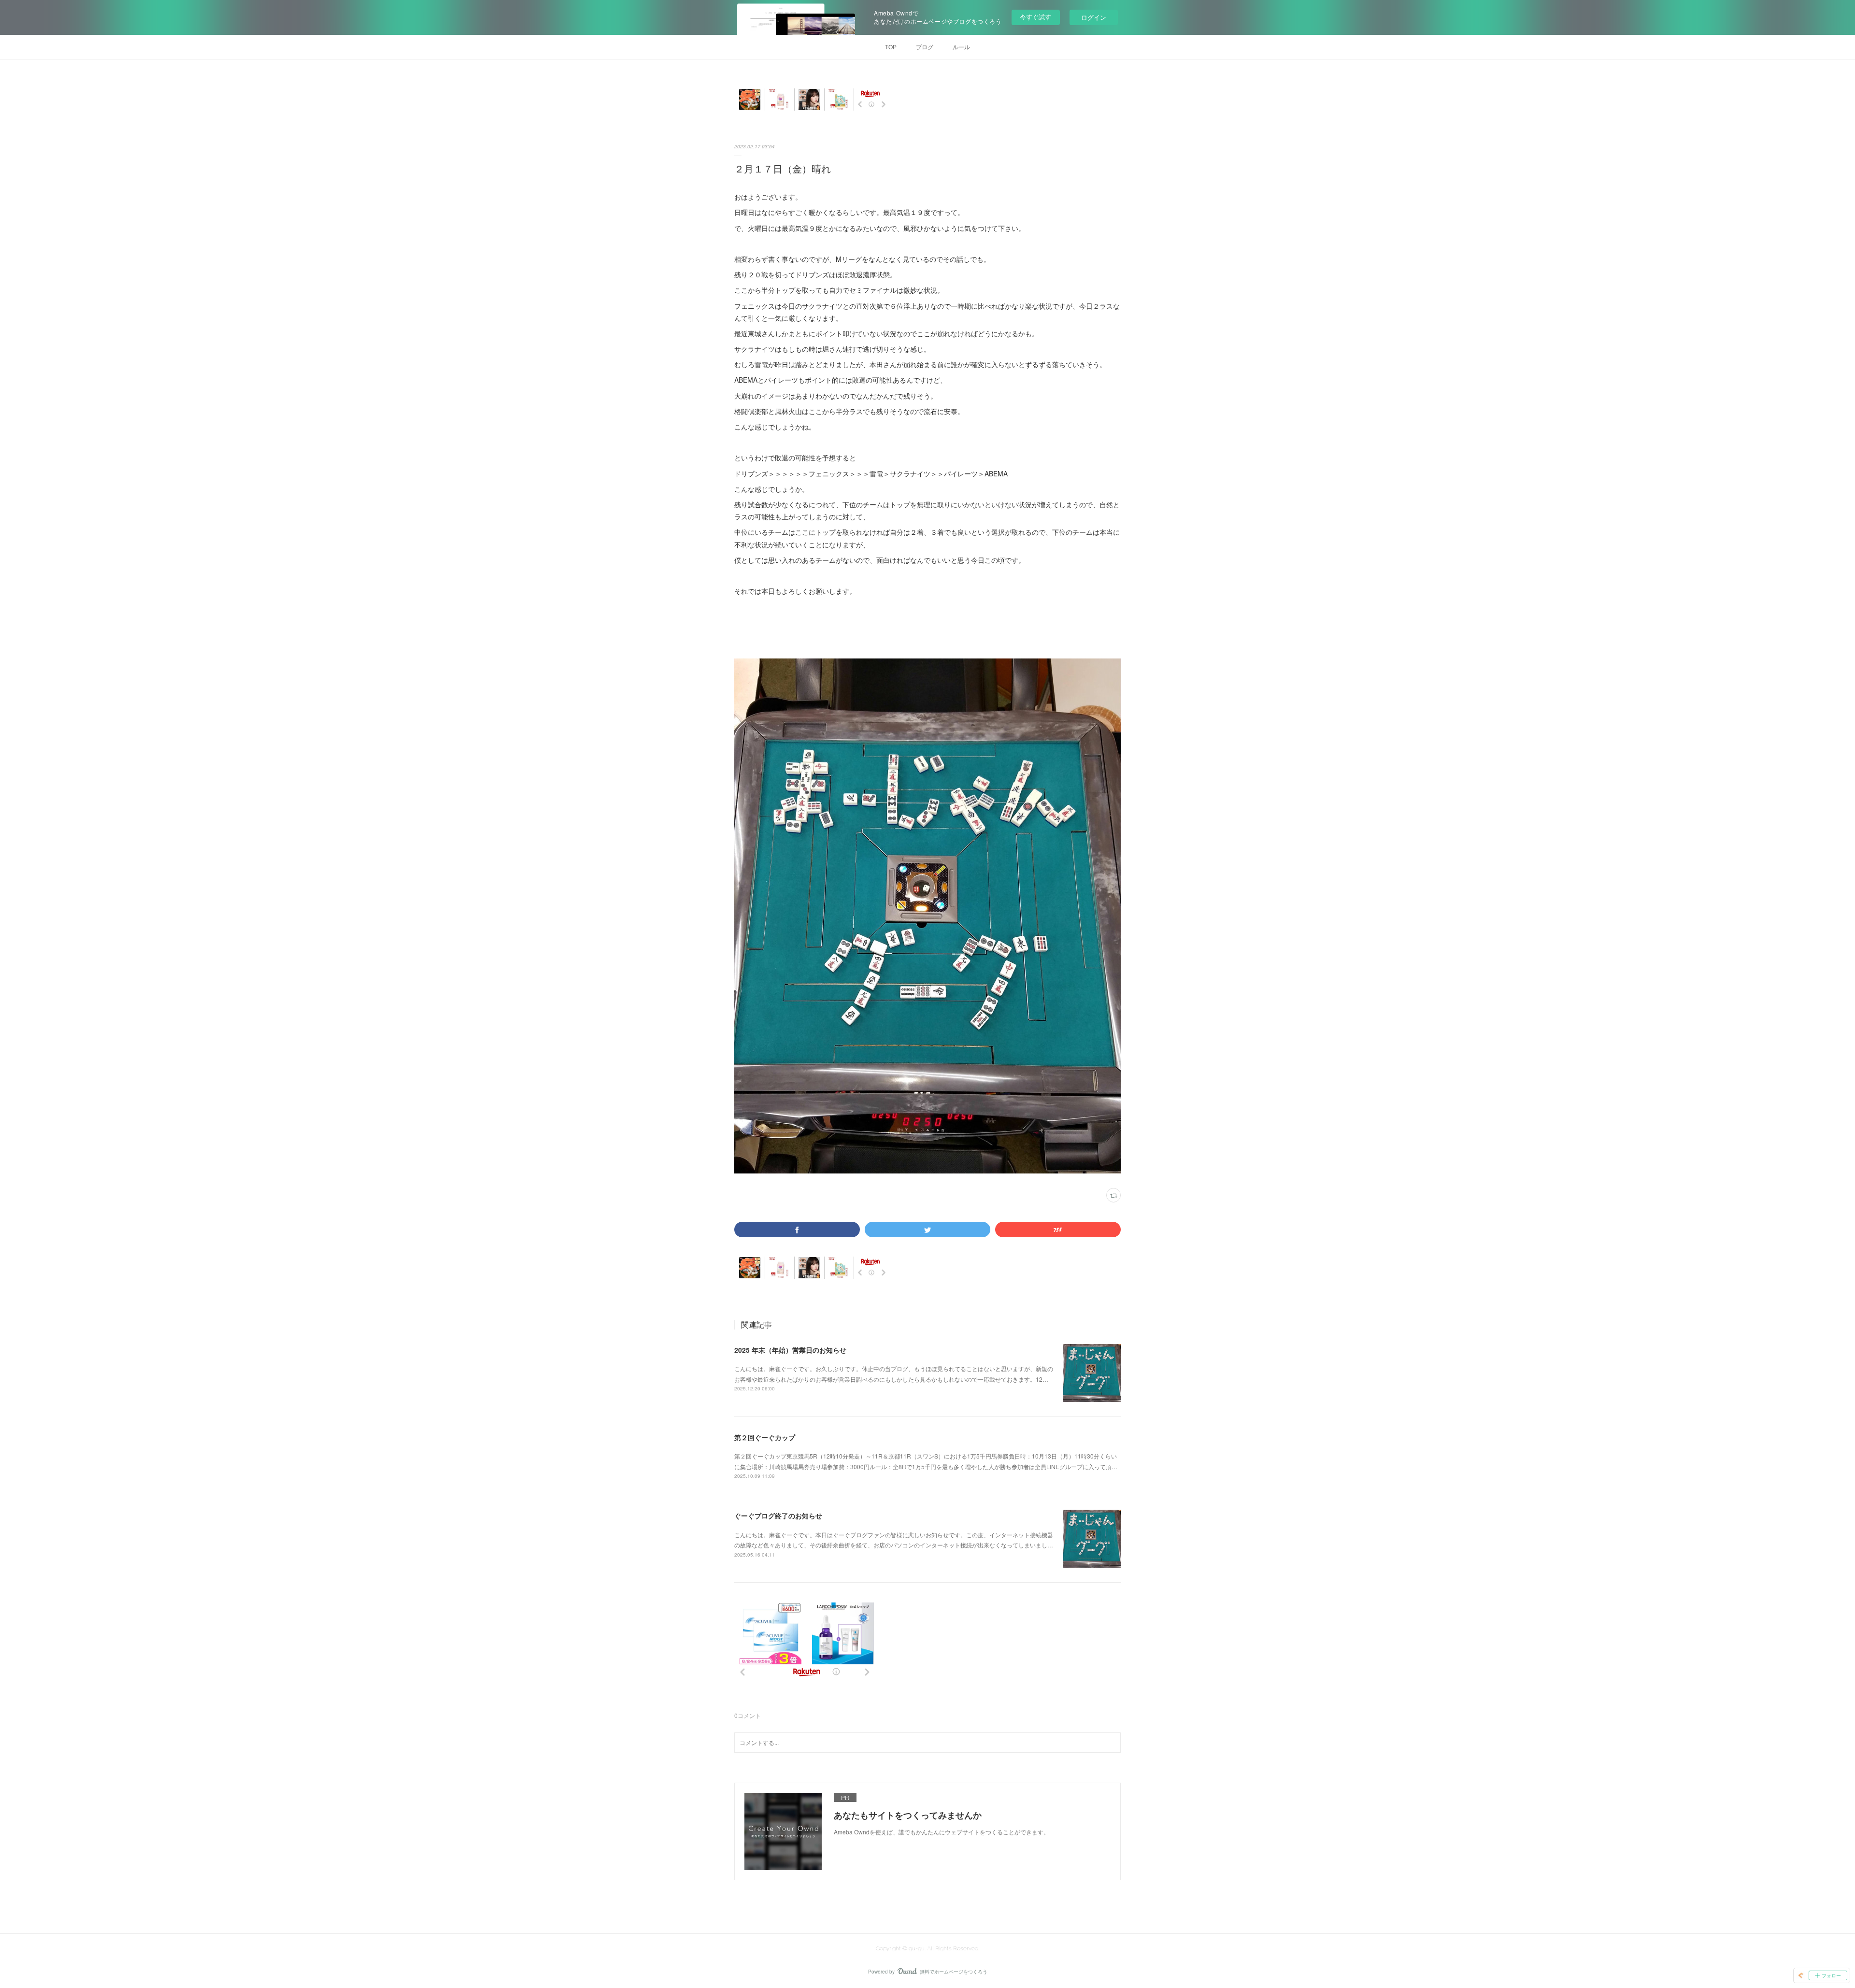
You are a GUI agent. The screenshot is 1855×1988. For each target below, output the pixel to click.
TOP (891, 47)
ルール (961, 47)
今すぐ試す (1035, 17)
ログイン (1094, 17)
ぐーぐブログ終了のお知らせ (778, 1516)
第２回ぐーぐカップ (765, 1437)
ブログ (925, 47)
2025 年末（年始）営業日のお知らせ (790, 1350)
